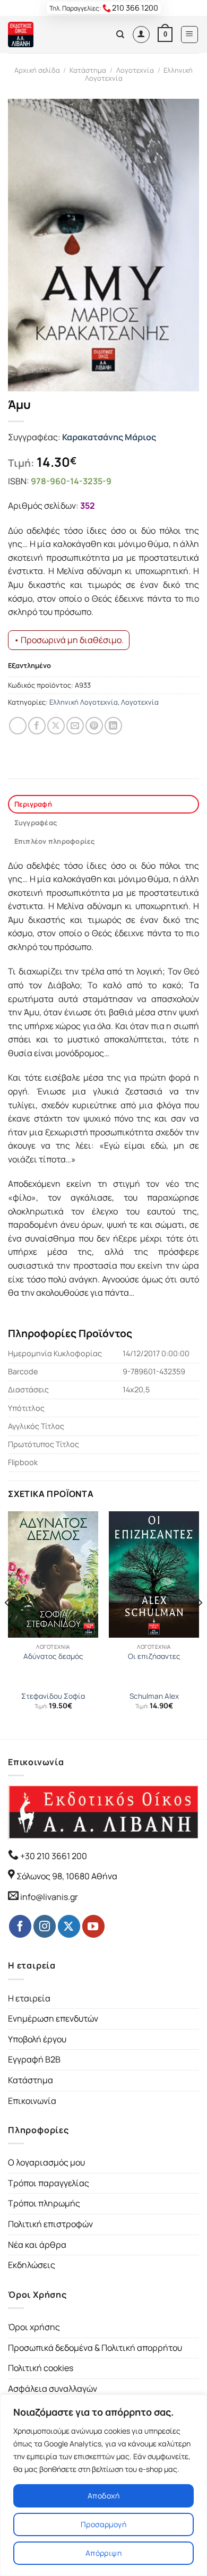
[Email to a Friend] (75, 726)
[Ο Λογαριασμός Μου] (141, 35)
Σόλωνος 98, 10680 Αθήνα (67, 1876)
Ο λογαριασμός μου (46, 2162)
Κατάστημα (88, 70)
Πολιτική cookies (41, 2368)
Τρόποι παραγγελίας (49, 2183)
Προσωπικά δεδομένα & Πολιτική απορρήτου (95, 2348)
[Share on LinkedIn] (113, 726)
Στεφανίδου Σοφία (53, 1696)
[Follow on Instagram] (45, 1926)
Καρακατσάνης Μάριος (109, 437)
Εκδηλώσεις (32, 2265)
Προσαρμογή (103, 2524)
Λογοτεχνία (135, 70)
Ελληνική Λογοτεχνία (84, 702)
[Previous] (7, 1624)
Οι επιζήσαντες (154, 1657)
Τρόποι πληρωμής (44, 2203)
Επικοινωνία (32, 2101)
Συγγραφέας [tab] (36, 823)
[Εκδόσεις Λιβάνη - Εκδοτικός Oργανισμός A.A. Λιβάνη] (44, 35)
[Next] (200, 1624)
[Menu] (190, 35)
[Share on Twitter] (56, 726)
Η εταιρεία (29, 1998)
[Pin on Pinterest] (94, 726)
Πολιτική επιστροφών (50, 2224)
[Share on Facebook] (37, 726)
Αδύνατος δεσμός (53, 1657)
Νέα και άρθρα (37, 2245)
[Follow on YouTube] (93, 1926)
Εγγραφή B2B (34, 2059)
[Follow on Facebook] (20, 1926)
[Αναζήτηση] (120, 35)
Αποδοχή (103, 2496)
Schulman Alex (154, 1696)
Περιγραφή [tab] (33, 804)
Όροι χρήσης (34, 2327)
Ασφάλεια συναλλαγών (53, 2389)
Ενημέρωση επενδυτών (53, 2018)
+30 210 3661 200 (53, 1856)
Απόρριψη (103, 2553)
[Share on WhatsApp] (18, 726)
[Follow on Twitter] (69, 1926)
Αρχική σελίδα (37, 70)
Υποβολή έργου (37, 2039)
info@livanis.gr (49, 1897)
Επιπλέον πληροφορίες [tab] (55, 841)
